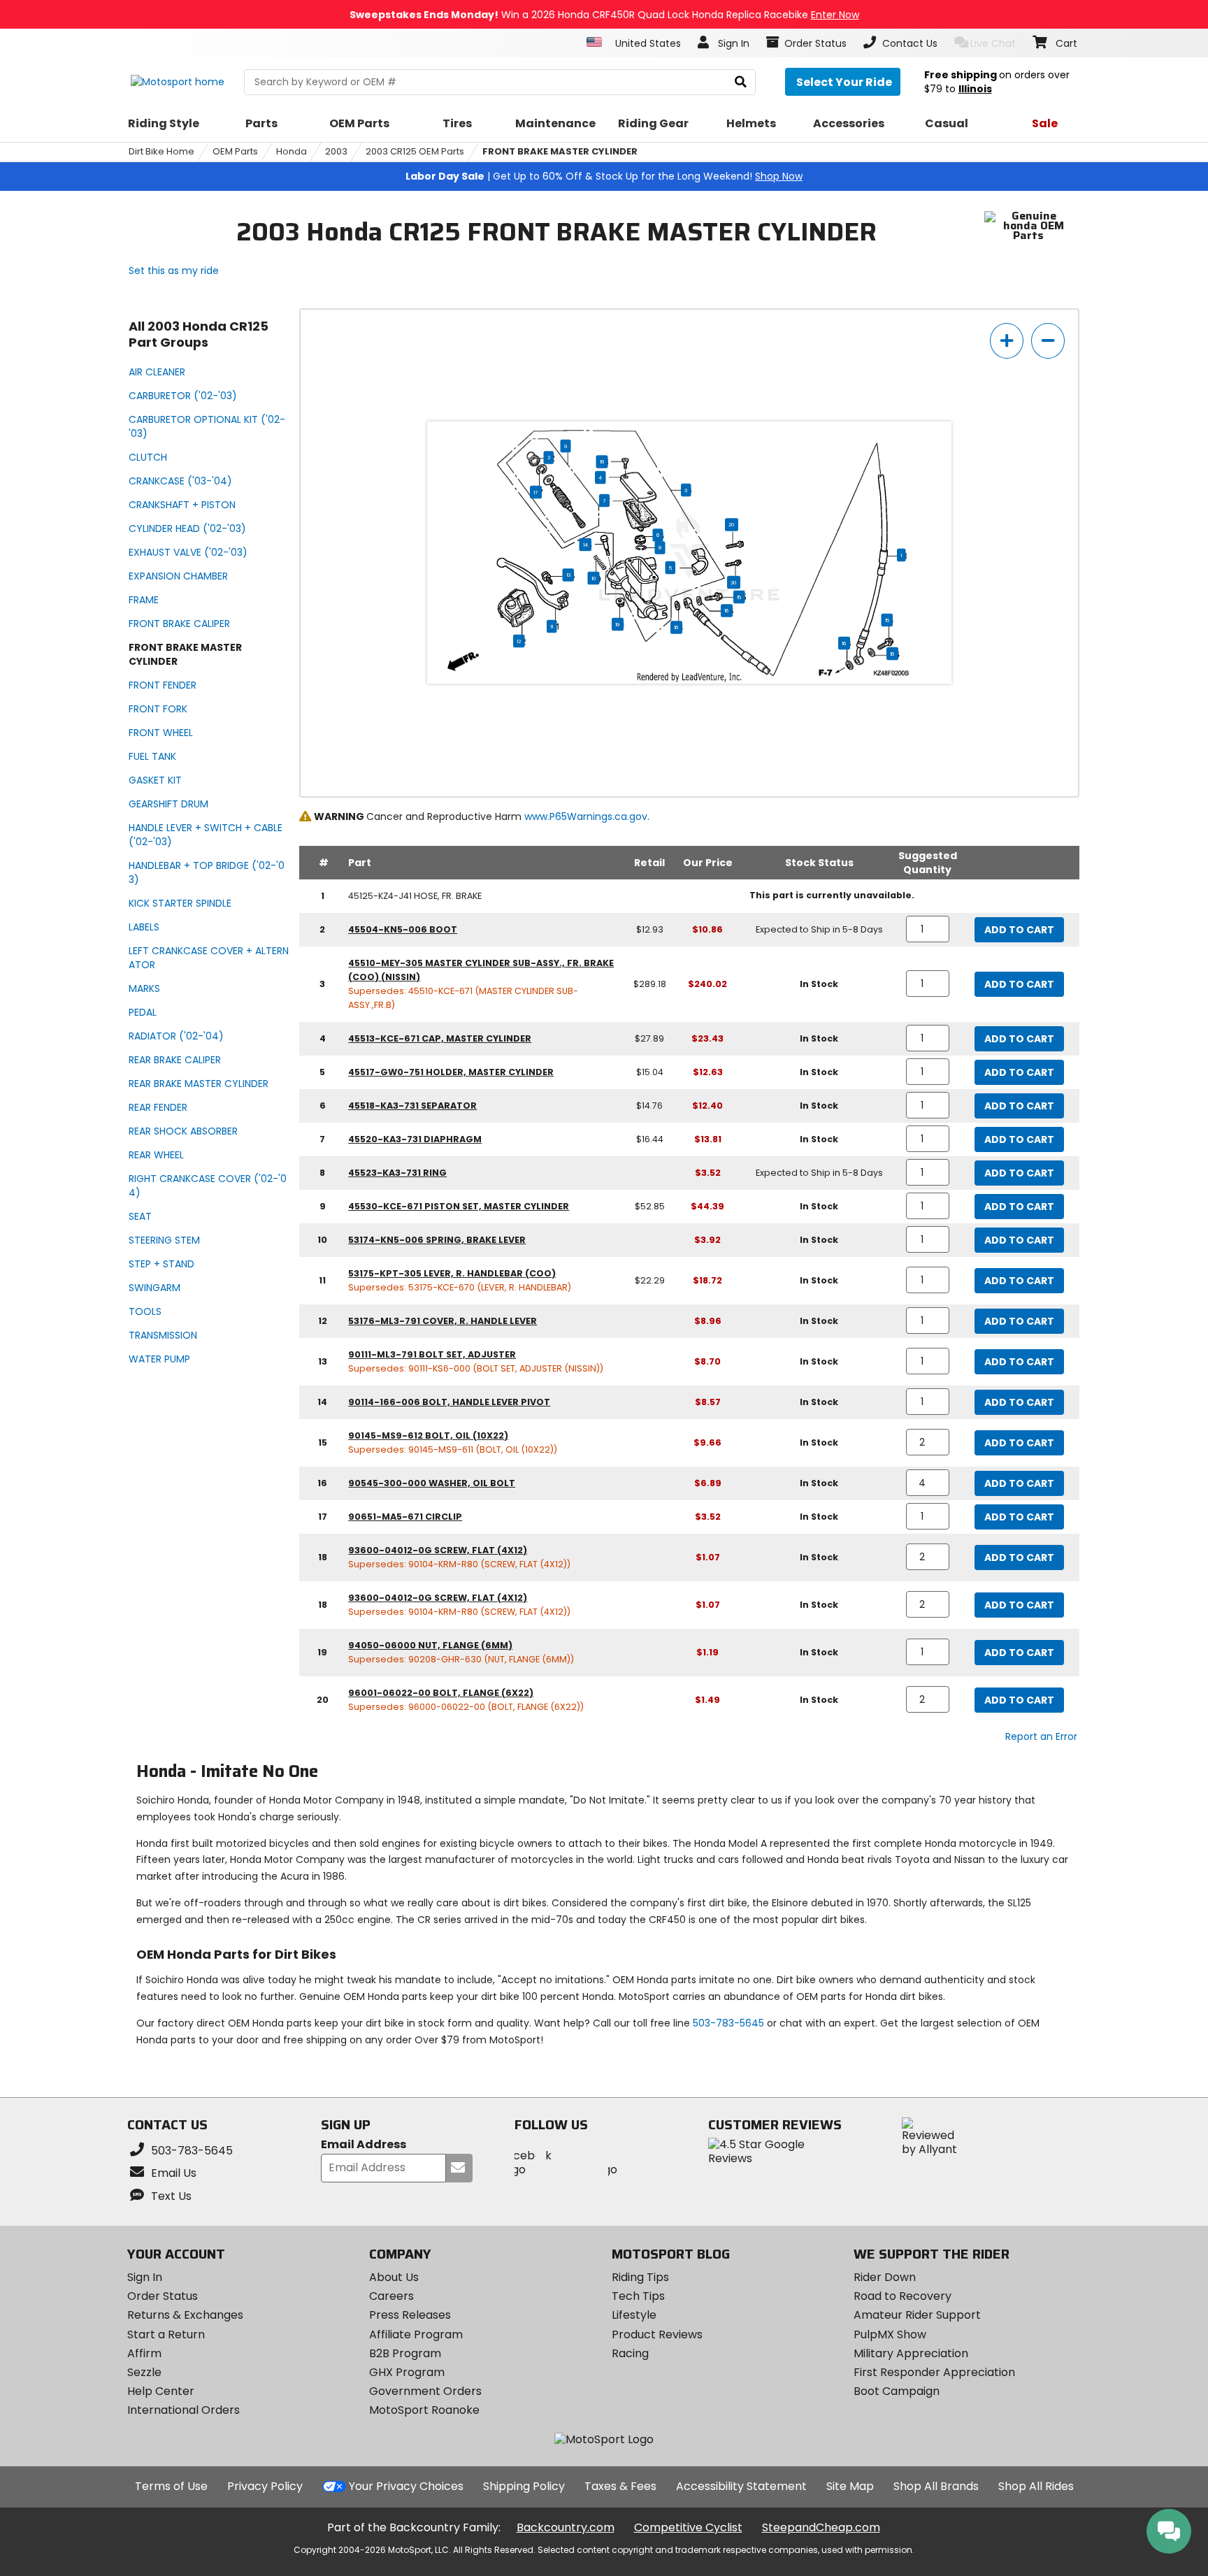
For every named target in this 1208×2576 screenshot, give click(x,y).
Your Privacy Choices (406, 2486)
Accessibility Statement (741, 2486)
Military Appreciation (911, 2353)
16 (727, 610)
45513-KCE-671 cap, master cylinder (440, 1038)
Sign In (145, 2277)
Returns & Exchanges (185, 2315)
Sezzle (144, 2372)
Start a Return (166, 2334)
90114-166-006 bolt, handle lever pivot (449, 1402)
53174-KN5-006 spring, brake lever (437, 1240)
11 (552, 626)
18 (602, 461)
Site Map (850, 2486)
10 (594, 578)
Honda (292, 151)
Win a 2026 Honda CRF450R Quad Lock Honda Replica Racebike (604, 15)
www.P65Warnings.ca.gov (586, 816)
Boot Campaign (897, 2391)
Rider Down (885, 2277)
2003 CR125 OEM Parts (415, 151)
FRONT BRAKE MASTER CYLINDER (560, 151)
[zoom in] (1007, 341)
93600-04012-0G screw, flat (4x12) (438, 1550)
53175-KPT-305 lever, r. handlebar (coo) (452, 1273)
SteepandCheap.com (821, 2527)
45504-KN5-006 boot (403, 929)
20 (732, 524)
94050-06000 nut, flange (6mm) (430, 1645)
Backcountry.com (566, 2527)
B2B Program (405, 2353)
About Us (394, 2277)
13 (568, 575)
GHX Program (407, 2372)
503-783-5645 (728, 2023)
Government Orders (425, 2391)
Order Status (163, 2296)
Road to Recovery (903, 2296)
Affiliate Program (416, 2334)
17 (536, 492)
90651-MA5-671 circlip (405, 1517)
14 (585, 545)
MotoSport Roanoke (424, 2410)
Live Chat (993, 43)
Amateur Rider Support (917, 2315)
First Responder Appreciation (934, 2372)
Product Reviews (657, 2334)
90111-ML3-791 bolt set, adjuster (432, 1354)
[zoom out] (1048, 341)
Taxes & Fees (620, 2486)
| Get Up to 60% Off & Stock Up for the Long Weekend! (604, 176)
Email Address (364, 2145)
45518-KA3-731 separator (412, 1106)
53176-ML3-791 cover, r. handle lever (443, 1321)
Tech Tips (638, 2296)
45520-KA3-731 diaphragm (415, 1139)
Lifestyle (634, 2315)
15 (739, 597)
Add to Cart (1019, 930)
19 (618, 624)
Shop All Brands (936, 2486)
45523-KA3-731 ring (397, 1173)
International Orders (184, 2410)
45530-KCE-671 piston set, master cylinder (459, 1206)
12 (519, 641)
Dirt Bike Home (161, 151)
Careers (391, 2296)
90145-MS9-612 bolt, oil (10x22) (428, 1435)
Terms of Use (171, 2486)
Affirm (144, 2353)
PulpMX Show (890, 2334)
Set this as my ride (174, 271)
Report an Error (1041, 1736)
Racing (630, 2353)
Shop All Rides (1036, 2486)
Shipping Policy (524, 2486)
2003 (336, 151)
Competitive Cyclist (688, 2527)
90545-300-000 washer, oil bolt (432, 1483)
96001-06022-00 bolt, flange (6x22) (441, 1693)
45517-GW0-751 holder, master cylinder (451, 1072)
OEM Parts (235, 151)
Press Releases (410, 2315)
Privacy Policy (265, 2486)
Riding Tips (640, 2277)
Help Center (161, 2391)
